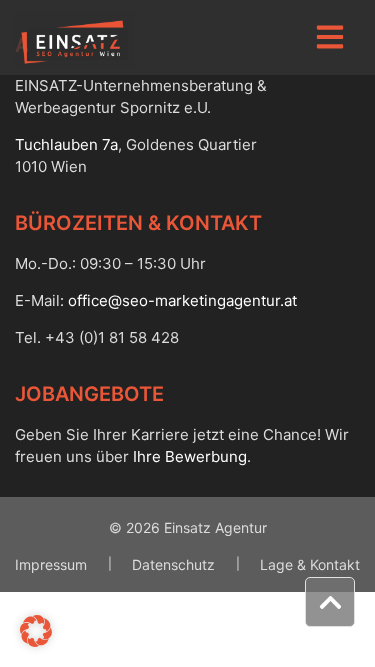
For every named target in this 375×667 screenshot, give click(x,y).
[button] (36, 631)
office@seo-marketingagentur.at (182, 300)
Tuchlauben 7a (66, 144)
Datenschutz (173, 564)
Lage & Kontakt (310, 564)
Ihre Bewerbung (190, 456)
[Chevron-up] (330, 602)
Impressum (51, 564)
